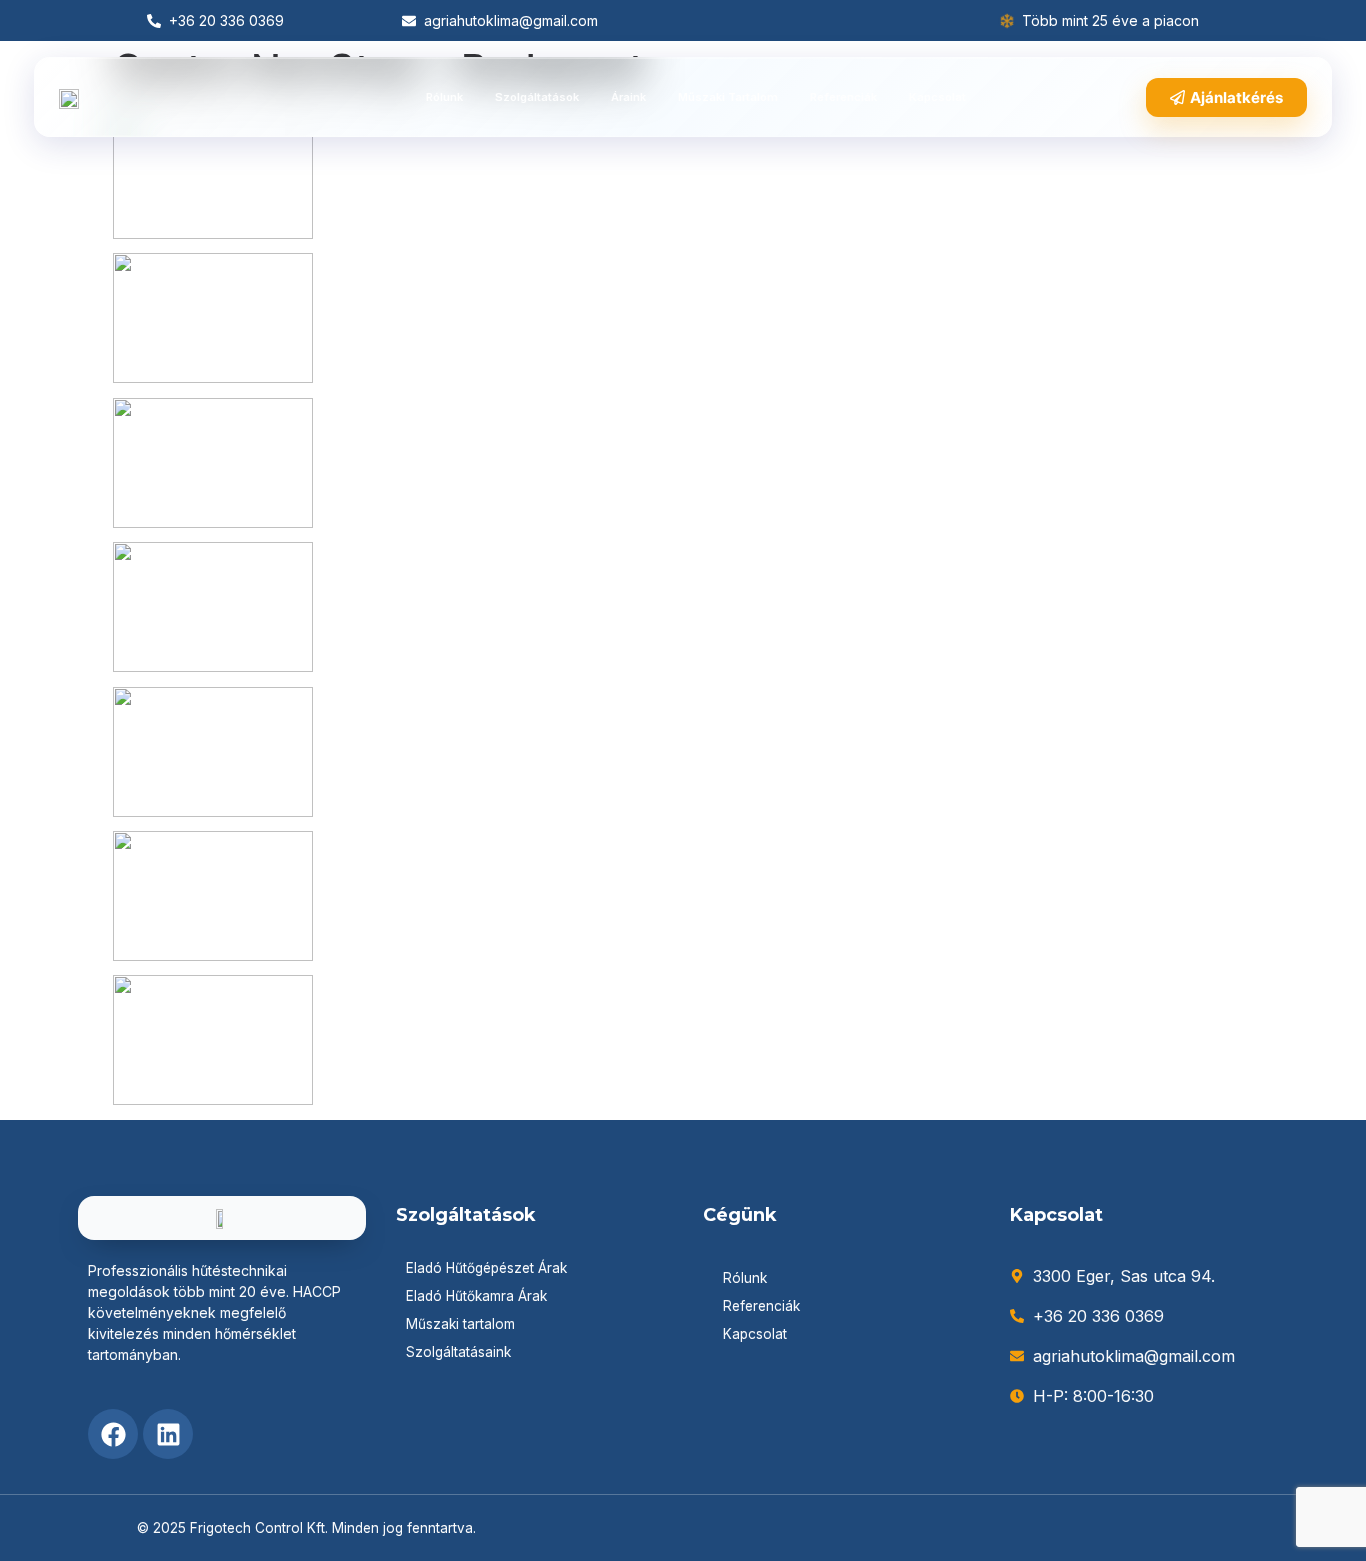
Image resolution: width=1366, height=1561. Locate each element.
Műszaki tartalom (728, 97)
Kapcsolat (937, 97)
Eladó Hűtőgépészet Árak (486, 1268)
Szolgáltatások (537, 97)
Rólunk (444, 97)
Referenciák (843, 97)
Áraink (628, 97)
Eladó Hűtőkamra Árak (476, 1296)
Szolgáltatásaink (458, 1352)
